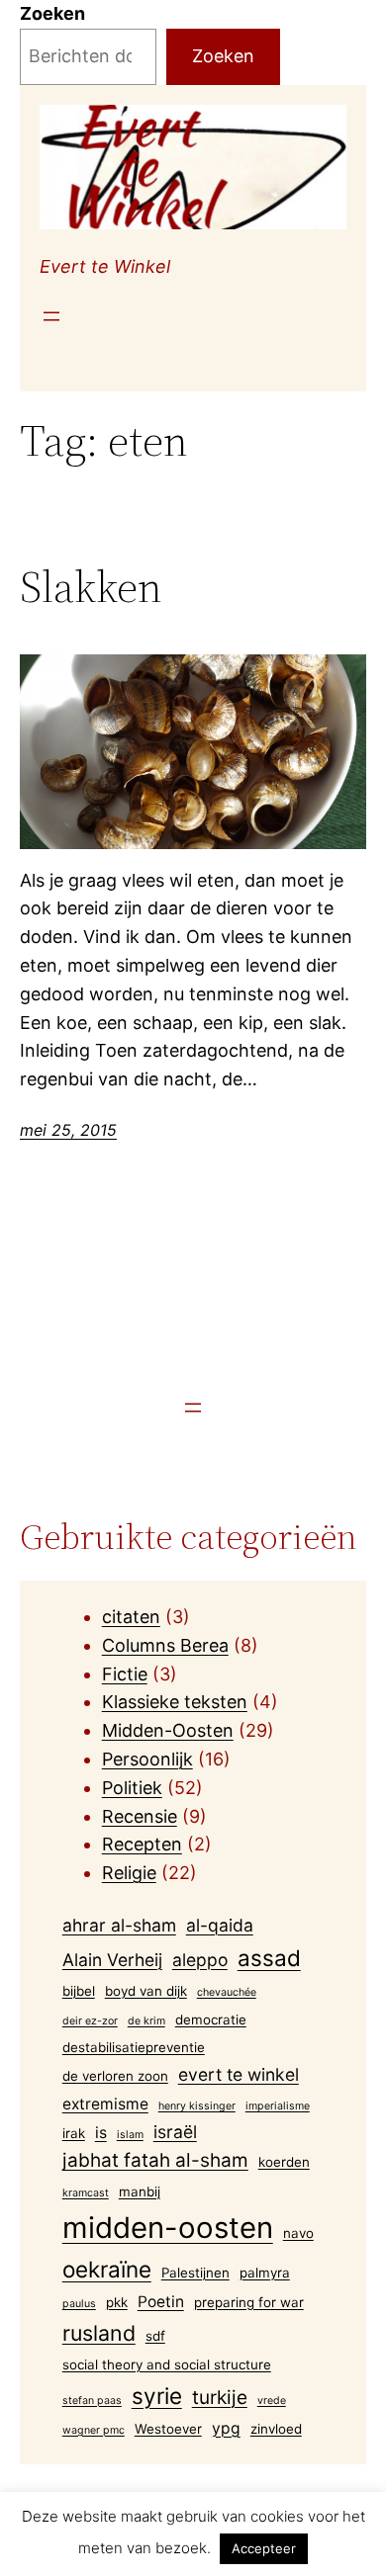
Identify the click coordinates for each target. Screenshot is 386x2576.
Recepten (142, 1844)
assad (269, 1958)
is (101, 2133)
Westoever (168, 2429)
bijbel (79, 1991)
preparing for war (249, 2302)
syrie (157, 2396)
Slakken (91, 588)
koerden (284, 2162)
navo (298, 2233)
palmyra (265, 2273)
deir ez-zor (90, 2021)
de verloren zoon (115, 2076)
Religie (129, 1873)
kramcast (86, 2193)
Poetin (161, 2302)
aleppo (200, 1960)
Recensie (140, 1816)
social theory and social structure (167, 2364)
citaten (131, 1617)
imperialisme (278, 2106)
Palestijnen (195, 2273)
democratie (211, 2019)
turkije (220, 2398)
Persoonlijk (147, 1759)
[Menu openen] (51, 316)
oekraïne (107, 2269)
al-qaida (220, 1925)
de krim (146, 2021)
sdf (155, 2336)
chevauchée (227, 1992)
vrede (272, 2401)
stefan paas (92, 2401)
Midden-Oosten (168, 1730)
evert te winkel (239, 2074)
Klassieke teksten (175, 1702)
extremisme (105, 2104)
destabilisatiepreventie (134, 2047)
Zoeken (52, 13)
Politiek (132, 1788)
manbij (140, 2191)
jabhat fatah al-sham (155, 2160)
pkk (117, 2302)
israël (175, 2132)
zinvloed (276, 2429)
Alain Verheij (112, 1960)
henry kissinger (197, 2106)
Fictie (125, 1674)
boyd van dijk (146, 1991)
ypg (226, 2428)
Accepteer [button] (264, 2548)
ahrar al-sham (119, 1925)
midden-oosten (168, 2228)
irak (74, 2133)
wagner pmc (94, 2430)
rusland (99, 2333)
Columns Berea (165, 1645)
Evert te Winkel (105, 266)
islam (130, 2135)
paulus (79, 2304)
